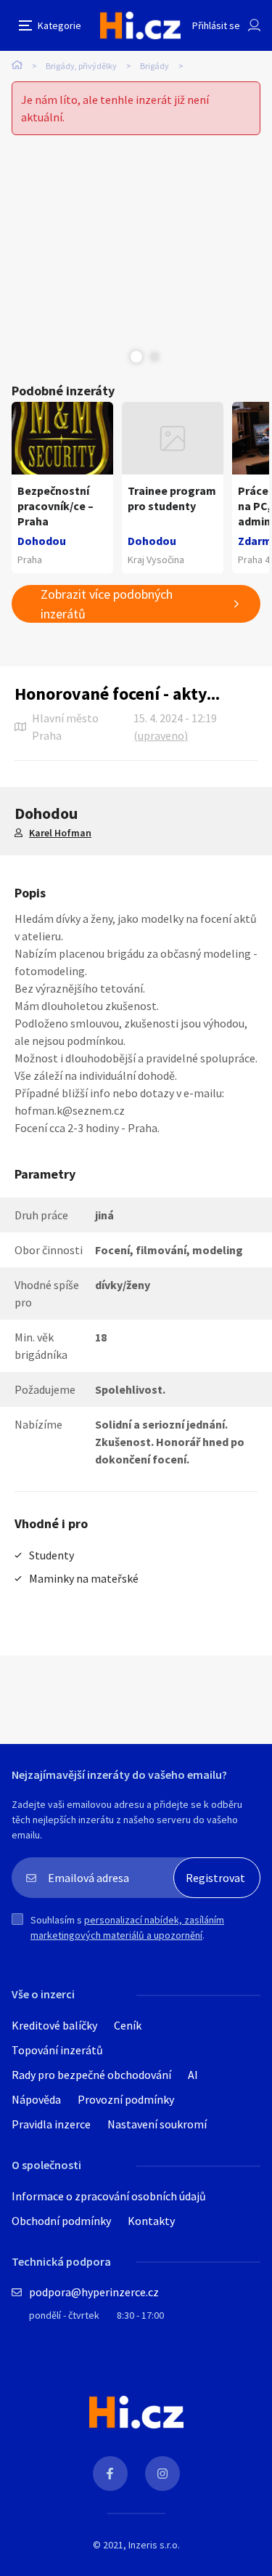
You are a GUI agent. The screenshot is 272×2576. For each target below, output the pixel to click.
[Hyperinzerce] (140, 25)
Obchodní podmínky (61, 2221)
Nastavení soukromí (157, 2124)
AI (193, 2075)
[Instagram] (162, 2474)
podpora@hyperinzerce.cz (94, 2292)
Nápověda (36, 2099)
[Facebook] (110, 2474)
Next (154, 357)
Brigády (154, 66)
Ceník (128, 2025)
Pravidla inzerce (51, 2124)
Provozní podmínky (126, 2099)
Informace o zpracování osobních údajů (109, 2196)
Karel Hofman (60, 833)
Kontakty (151, 2221)
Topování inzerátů (57, 2050)
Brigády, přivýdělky (81, 66)
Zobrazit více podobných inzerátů (107, 604)
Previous (118, 357)
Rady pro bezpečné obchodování (91, 2075)
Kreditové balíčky (54, 2025)
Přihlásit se (216, 25)
